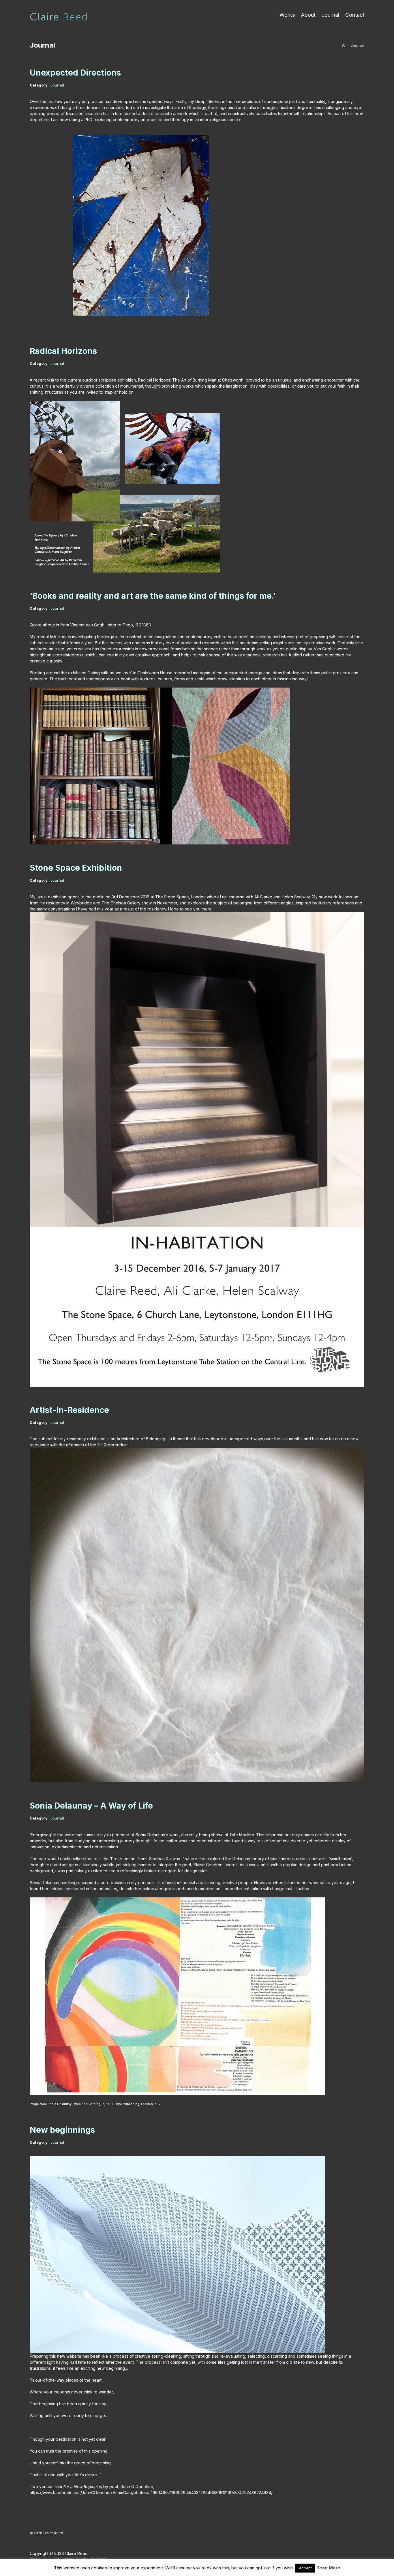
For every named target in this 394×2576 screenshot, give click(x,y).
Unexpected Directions (75, 73)
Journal (330, 15)
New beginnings (62, 2130)
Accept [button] (305, 2568)
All (344, 45)
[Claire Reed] (59, 17)
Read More (328, 2568)
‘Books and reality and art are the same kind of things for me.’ (153, 596)
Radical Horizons (63, 351)
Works (287, 15)
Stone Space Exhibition (76, 868)
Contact (355, 15)
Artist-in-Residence (69, 1410)
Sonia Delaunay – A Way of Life (91, 1806)
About (308, 15)
